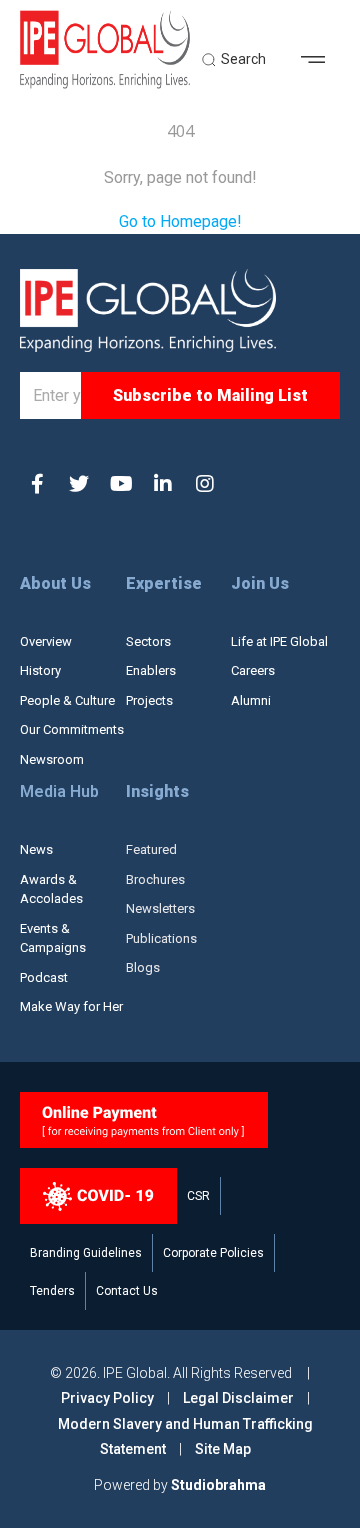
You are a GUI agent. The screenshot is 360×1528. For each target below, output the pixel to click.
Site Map (223, 1449)
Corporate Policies (213, 1253)
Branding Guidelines (86, 1253)
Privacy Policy (109, 1398)
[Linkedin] (163, 484)
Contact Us (127, 1291)
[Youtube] (121, 484)
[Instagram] (205, 484)
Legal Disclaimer (238, 1398)
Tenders (52, 1291)
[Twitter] (79, 484)
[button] (320, 60)
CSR (198, 1196)
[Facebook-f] (37, 484)
